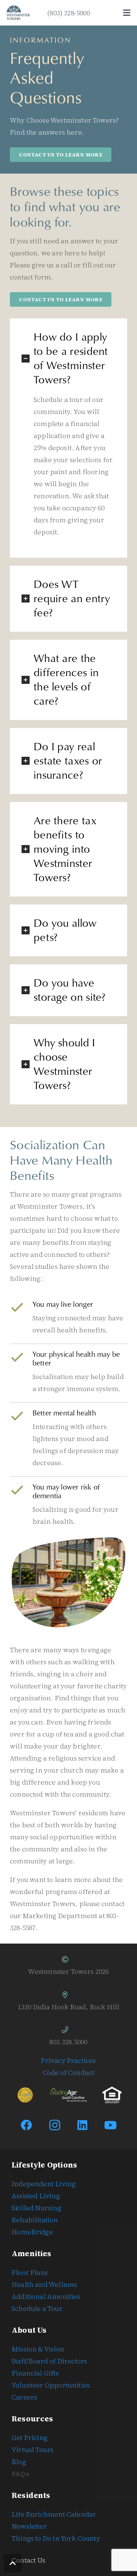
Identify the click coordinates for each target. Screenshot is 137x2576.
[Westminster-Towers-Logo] (18, 13)
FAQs (20, 2474)
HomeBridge (32, 2232)
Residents (31, 2495)
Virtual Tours (33, 2450)
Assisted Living (36, 2196)
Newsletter (29, 2526)
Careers (24, 2397)
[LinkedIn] (83, 2125)
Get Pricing (30, 2438)
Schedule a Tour (37, 2308)
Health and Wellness (44, 2284)
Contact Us (28, 2560)
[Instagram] (55, 2125)
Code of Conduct (69, 2073)
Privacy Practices (68, 2060)
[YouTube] (111, 2125)
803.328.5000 (68, 2042)
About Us (29, 2330)
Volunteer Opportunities (51, 2385)
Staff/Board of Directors (49, 2361)
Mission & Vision (38, 2349)
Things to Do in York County (56, 2538)
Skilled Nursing (37, 2208)
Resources (33, 2419)
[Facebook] (27, 2125)
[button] (127, 13)
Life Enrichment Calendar (54, 2514)
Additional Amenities (46, 2296)
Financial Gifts (35, 2373)
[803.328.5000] (68, 2030)
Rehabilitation (35, 2220)
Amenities (32, 2254)
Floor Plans (30, 2272)
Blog (19, 2462)
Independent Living (44, 2184)
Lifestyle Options (44, 2165)
